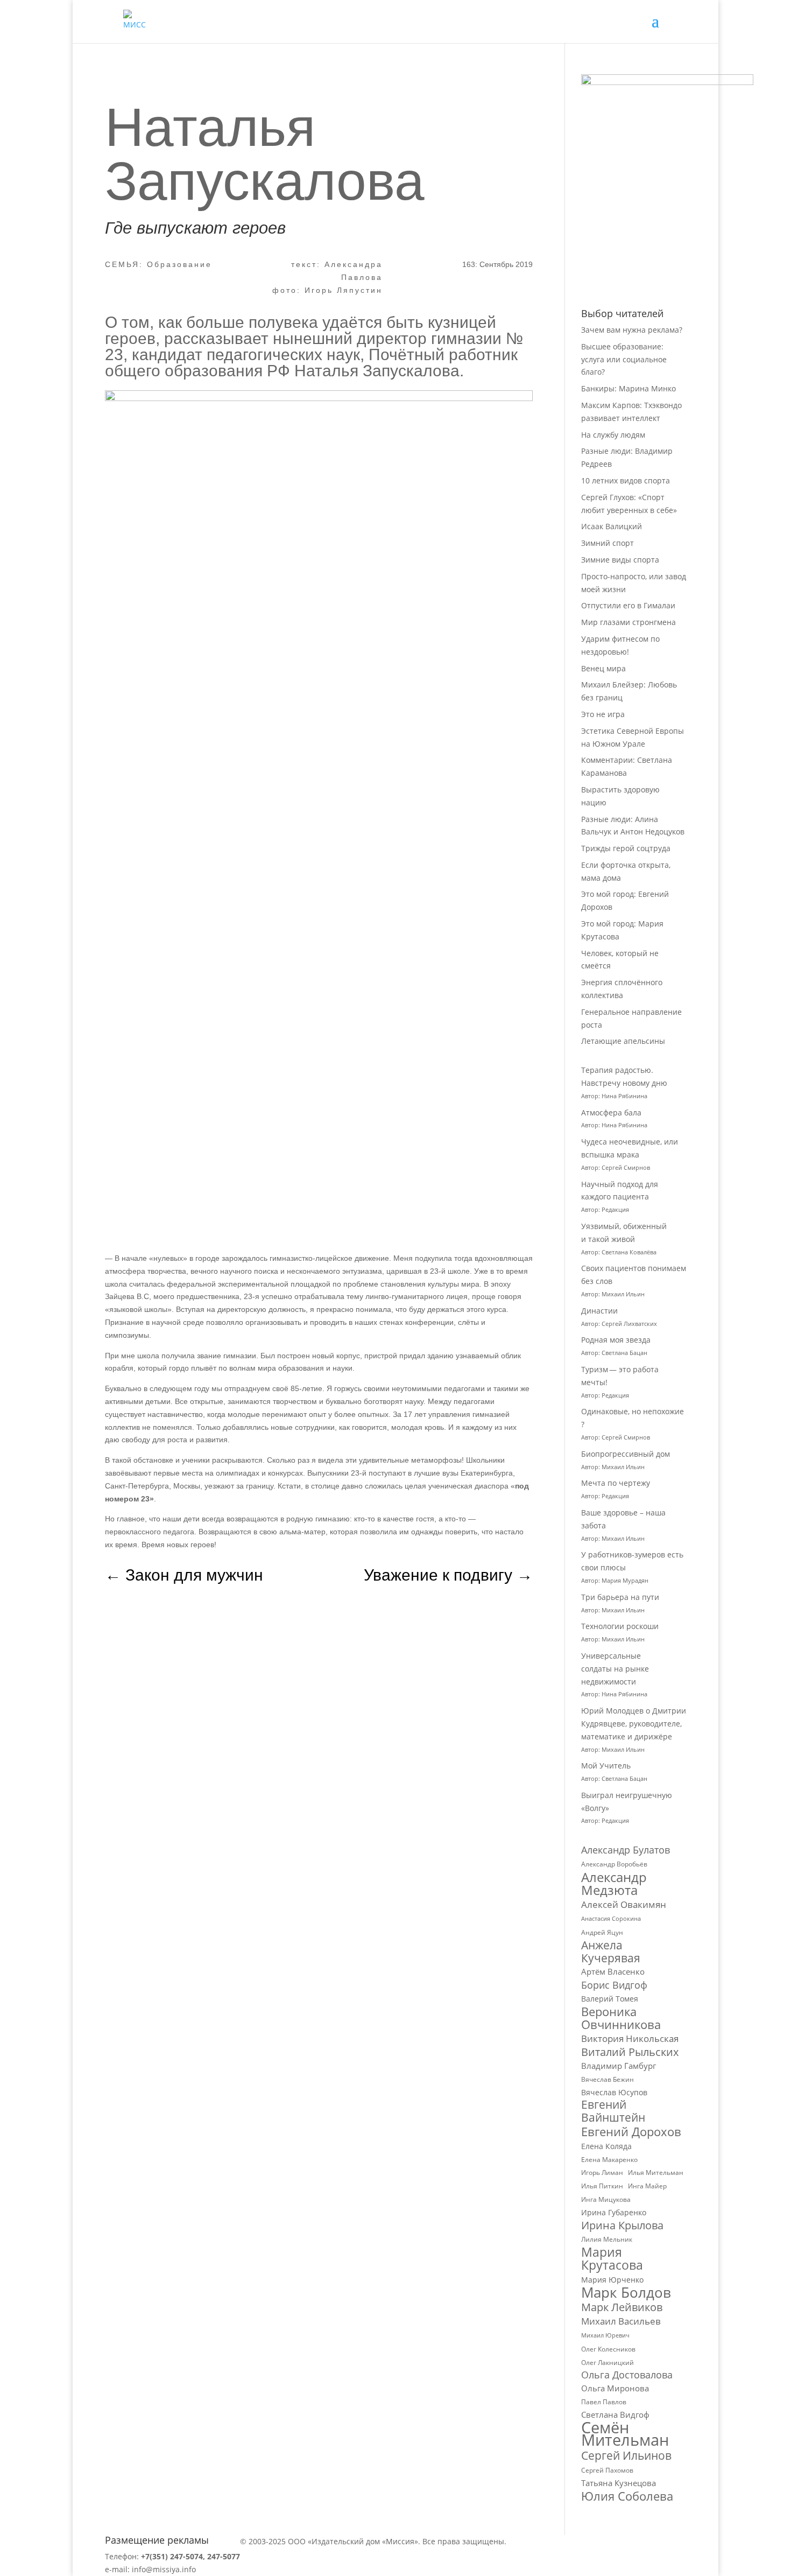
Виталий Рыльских (630, 2052)
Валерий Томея (610, 1999)
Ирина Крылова (622, 2226)
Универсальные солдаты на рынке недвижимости (615, 1669)
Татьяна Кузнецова (619, 2483)
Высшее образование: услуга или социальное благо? (624, 359)
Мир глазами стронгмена (628, 622)
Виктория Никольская (630, 2038)
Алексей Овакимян (624, 1904)
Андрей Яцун (602, 1932)
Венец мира (603, 668)
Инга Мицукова (606, 2199)
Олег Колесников (608, 2349)
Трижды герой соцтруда (626, 848)
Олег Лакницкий (608, 2363)
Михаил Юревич (605, 2335)
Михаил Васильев (621, 2321)
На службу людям (613, 435)
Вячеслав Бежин (608, 2079)
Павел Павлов (604, 2402)
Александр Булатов (626, 1850)
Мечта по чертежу (616, 1483)
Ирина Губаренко (614, 2212)
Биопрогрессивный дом (626, 1454)
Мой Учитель (606, 1766)
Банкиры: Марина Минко (628, 388)
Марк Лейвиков (622, 2307)
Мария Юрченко (612, 2280)
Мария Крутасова (612, 2259)
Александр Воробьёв (614, 1864)
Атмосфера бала (612, 1112)
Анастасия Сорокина (611, 1919)
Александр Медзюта (614, 1884)
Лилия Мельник (607, 2239)
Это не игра (603, 714)
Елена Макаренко (609, 2160)
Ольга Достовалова (627, 2375)
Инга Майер (647, 2186)
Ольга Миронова (615, 2388)
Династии (599, 1311)
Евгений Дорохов (631, 2132)
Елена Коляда (606, 2146)
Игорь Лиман (602, 2173)
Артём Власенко (613, 1971)
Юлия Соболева (627, 2496)
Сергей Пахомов (607, 2470)
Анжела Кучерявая (611, 1952)
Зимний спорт (608, 543)
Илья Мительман (656, 2173)
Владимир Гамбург (619, 2066)
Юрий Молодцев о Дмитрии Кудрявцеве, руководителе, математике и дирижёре (634, 1724)
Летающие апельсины (623, 1041)
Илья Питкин (602, 2186)
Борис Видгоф (614, 1985)
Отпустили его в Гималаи (628, 605)
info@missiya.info (164, 2569)
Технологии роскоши (620, 1626)
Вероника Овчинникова (621, 2018)
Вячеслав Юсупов (614, 2092)
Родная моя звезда (616, 1340)
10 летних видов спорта (626, 480)
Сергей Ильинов (626, 2456)
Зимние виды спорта (620, 560)
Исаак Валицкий (612, 526)
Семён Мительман (625, 2434)
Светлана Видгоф (615, 2414)
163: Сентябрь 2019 (497, 264)
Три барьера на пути (620, 1597)
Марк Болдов (626, 2293)
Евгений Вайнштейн (613, 2111)
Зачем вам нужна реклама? (632, 330)
